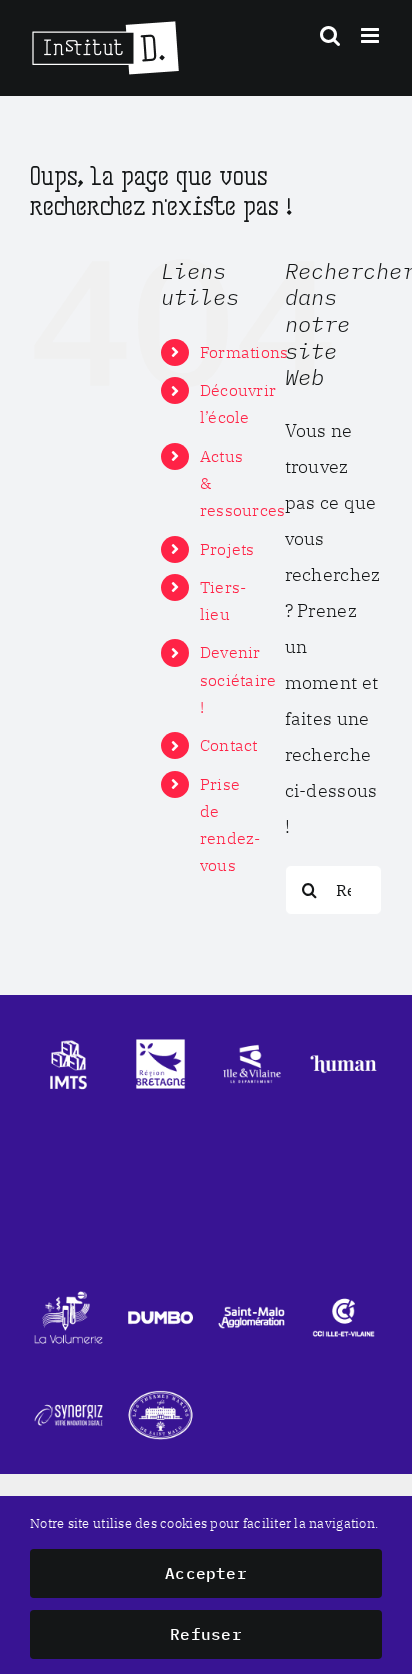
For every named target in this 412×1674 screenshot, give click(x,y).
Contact (229, 745)
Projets (227, 549)
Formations (244, 352)
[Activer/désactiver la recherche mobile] (330, 35)
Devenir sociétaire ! (238, 679)
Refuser (206, 1634)
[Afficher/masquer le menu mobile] (371, 35)
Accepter (206, 1573)
